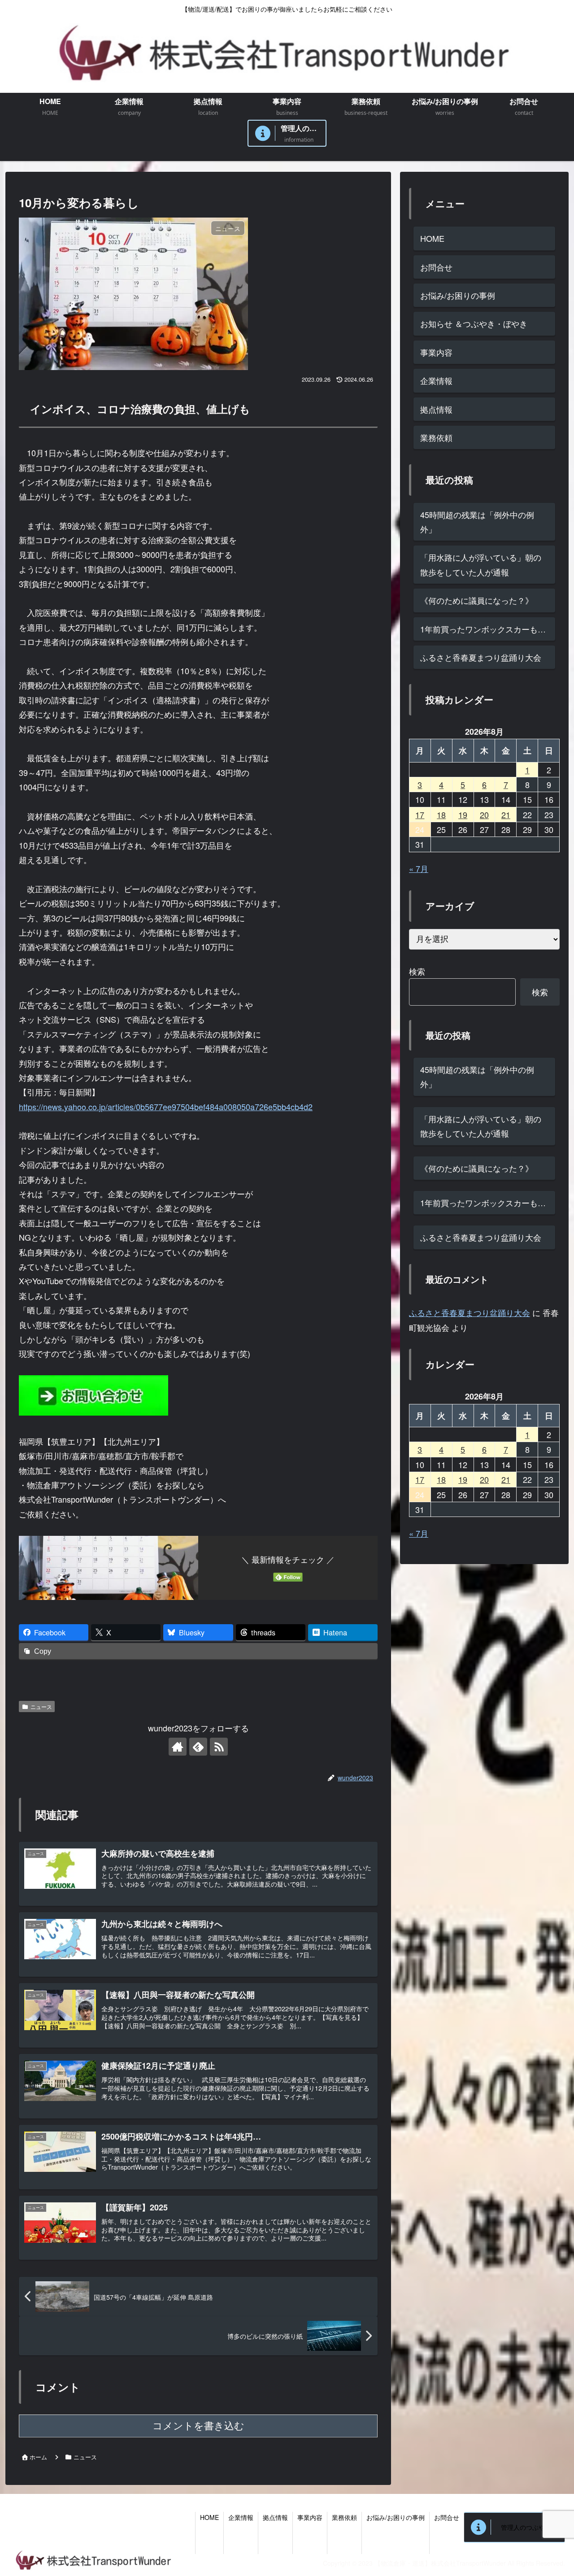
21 (506, 815)
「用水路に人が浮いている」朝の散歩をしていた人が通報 (481, 564)
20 (484, 815)
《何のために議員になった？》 (477, 600)
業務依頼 (436, 437)
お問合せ (436, 267)
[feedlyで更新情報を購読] (198, 1747)
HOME (432, 238)
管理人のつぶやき (526, 2527)
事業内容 (436, 352)
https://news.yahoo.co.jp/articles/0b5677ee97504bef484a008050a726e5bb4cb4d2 (166, 1107)
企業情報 (436, 380)
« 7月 (419, 868)
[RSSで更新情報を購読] (219, 1747)
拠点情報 (436, 409)
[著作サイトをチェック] (178, 1747)
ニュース (41, 1706)
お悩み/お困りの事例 (458, 295)
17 (420, 815)
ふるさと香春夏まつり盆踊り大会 (481, 657)
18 (441, 815)
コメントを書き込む (198, 2426)
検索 (417, 971)
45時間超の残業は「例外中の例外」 (477, 522)
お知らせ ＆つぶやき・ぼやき (474, 323)
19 (463, 815)
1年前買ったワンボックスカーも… (483, 629)
